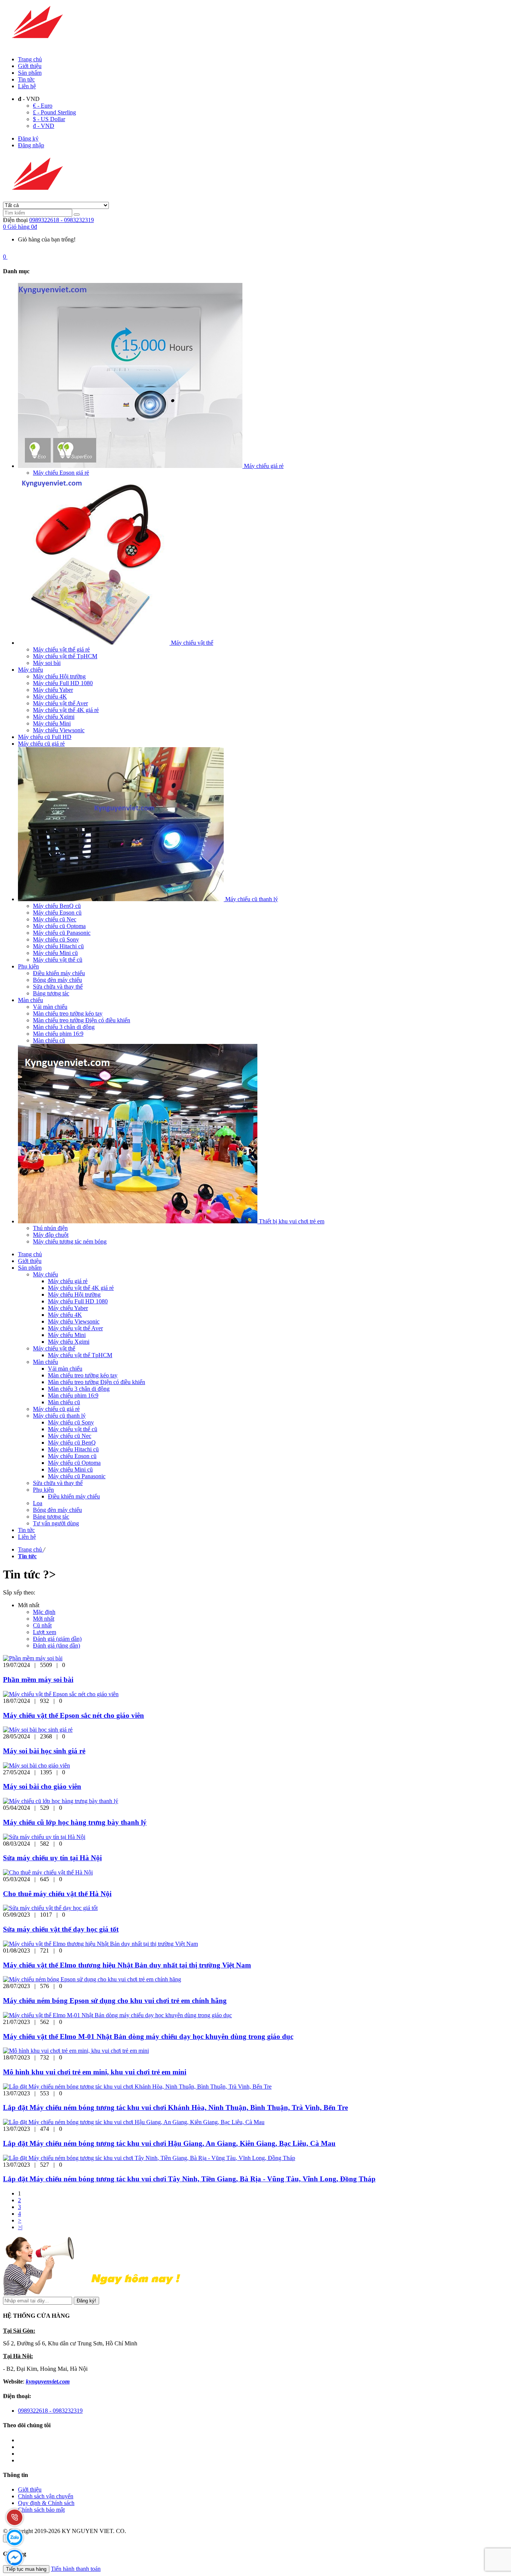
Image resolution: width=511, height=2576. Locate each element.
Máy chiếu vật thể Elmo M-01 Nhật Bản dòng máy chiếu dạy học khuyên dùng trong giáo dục (148, 2036)
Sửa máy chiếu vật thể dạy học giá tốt (61, 1929)
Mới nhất (44, 1619)
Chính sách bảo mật (41, 2510)
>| (20, 2227)
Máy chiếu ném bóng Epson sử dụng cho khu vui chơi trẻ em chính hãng (115, 2001)
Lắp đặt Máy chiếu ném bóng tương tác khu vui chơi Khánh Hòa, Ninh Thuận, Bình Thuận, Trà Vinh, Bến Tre (175, 2107)
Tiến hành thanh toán (76, 2569)
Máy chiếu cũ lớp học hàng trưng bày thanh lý (75, 1822)
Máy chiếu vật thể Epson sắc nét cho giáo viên (74, 1715)
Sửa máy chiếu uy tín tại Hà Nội (52, 1858)
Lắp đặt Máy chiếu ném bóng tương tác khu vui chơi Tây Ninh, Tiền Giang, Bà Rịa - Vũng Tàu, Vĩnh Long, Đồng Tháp (189, 2179)
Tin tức (26, 79)
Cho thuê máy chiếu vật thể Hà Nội (57, 1894)
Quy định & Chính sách (46, 2503)
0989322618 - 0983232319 (62, 220)
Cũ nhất (42, 1625)
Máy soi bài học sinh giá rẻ (44, 1751)
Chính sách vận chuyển (46, 2496)
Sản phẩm (30, 73)
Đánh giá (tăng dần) (56, 1646)
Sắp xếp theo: (19, 1592)
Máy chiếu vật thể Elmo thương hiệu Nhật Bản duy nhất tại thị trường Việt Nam (127, 1965)
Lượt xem (45, 1632)
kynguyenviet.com (48, 2381)
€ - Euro (43, 106)
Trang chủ (30, 59)
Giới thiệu (30, 66)
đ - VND (44, 126)
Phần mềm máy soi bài (38, 1680)
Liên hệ (27, 86)
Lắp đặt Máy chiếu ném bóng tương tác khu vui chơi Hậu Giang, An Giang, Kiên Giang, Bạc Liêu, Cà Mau (169, 2143)
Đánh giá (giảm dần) (57, 1639)
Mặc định (44, 1612)
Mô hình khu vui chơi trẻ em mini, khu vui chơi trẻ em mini (95, 2072)
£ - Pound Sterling (54, 112)
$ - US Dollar (49, 119)
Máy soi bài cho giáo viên (42, 1786)
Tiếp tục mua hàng (26, 2569)
